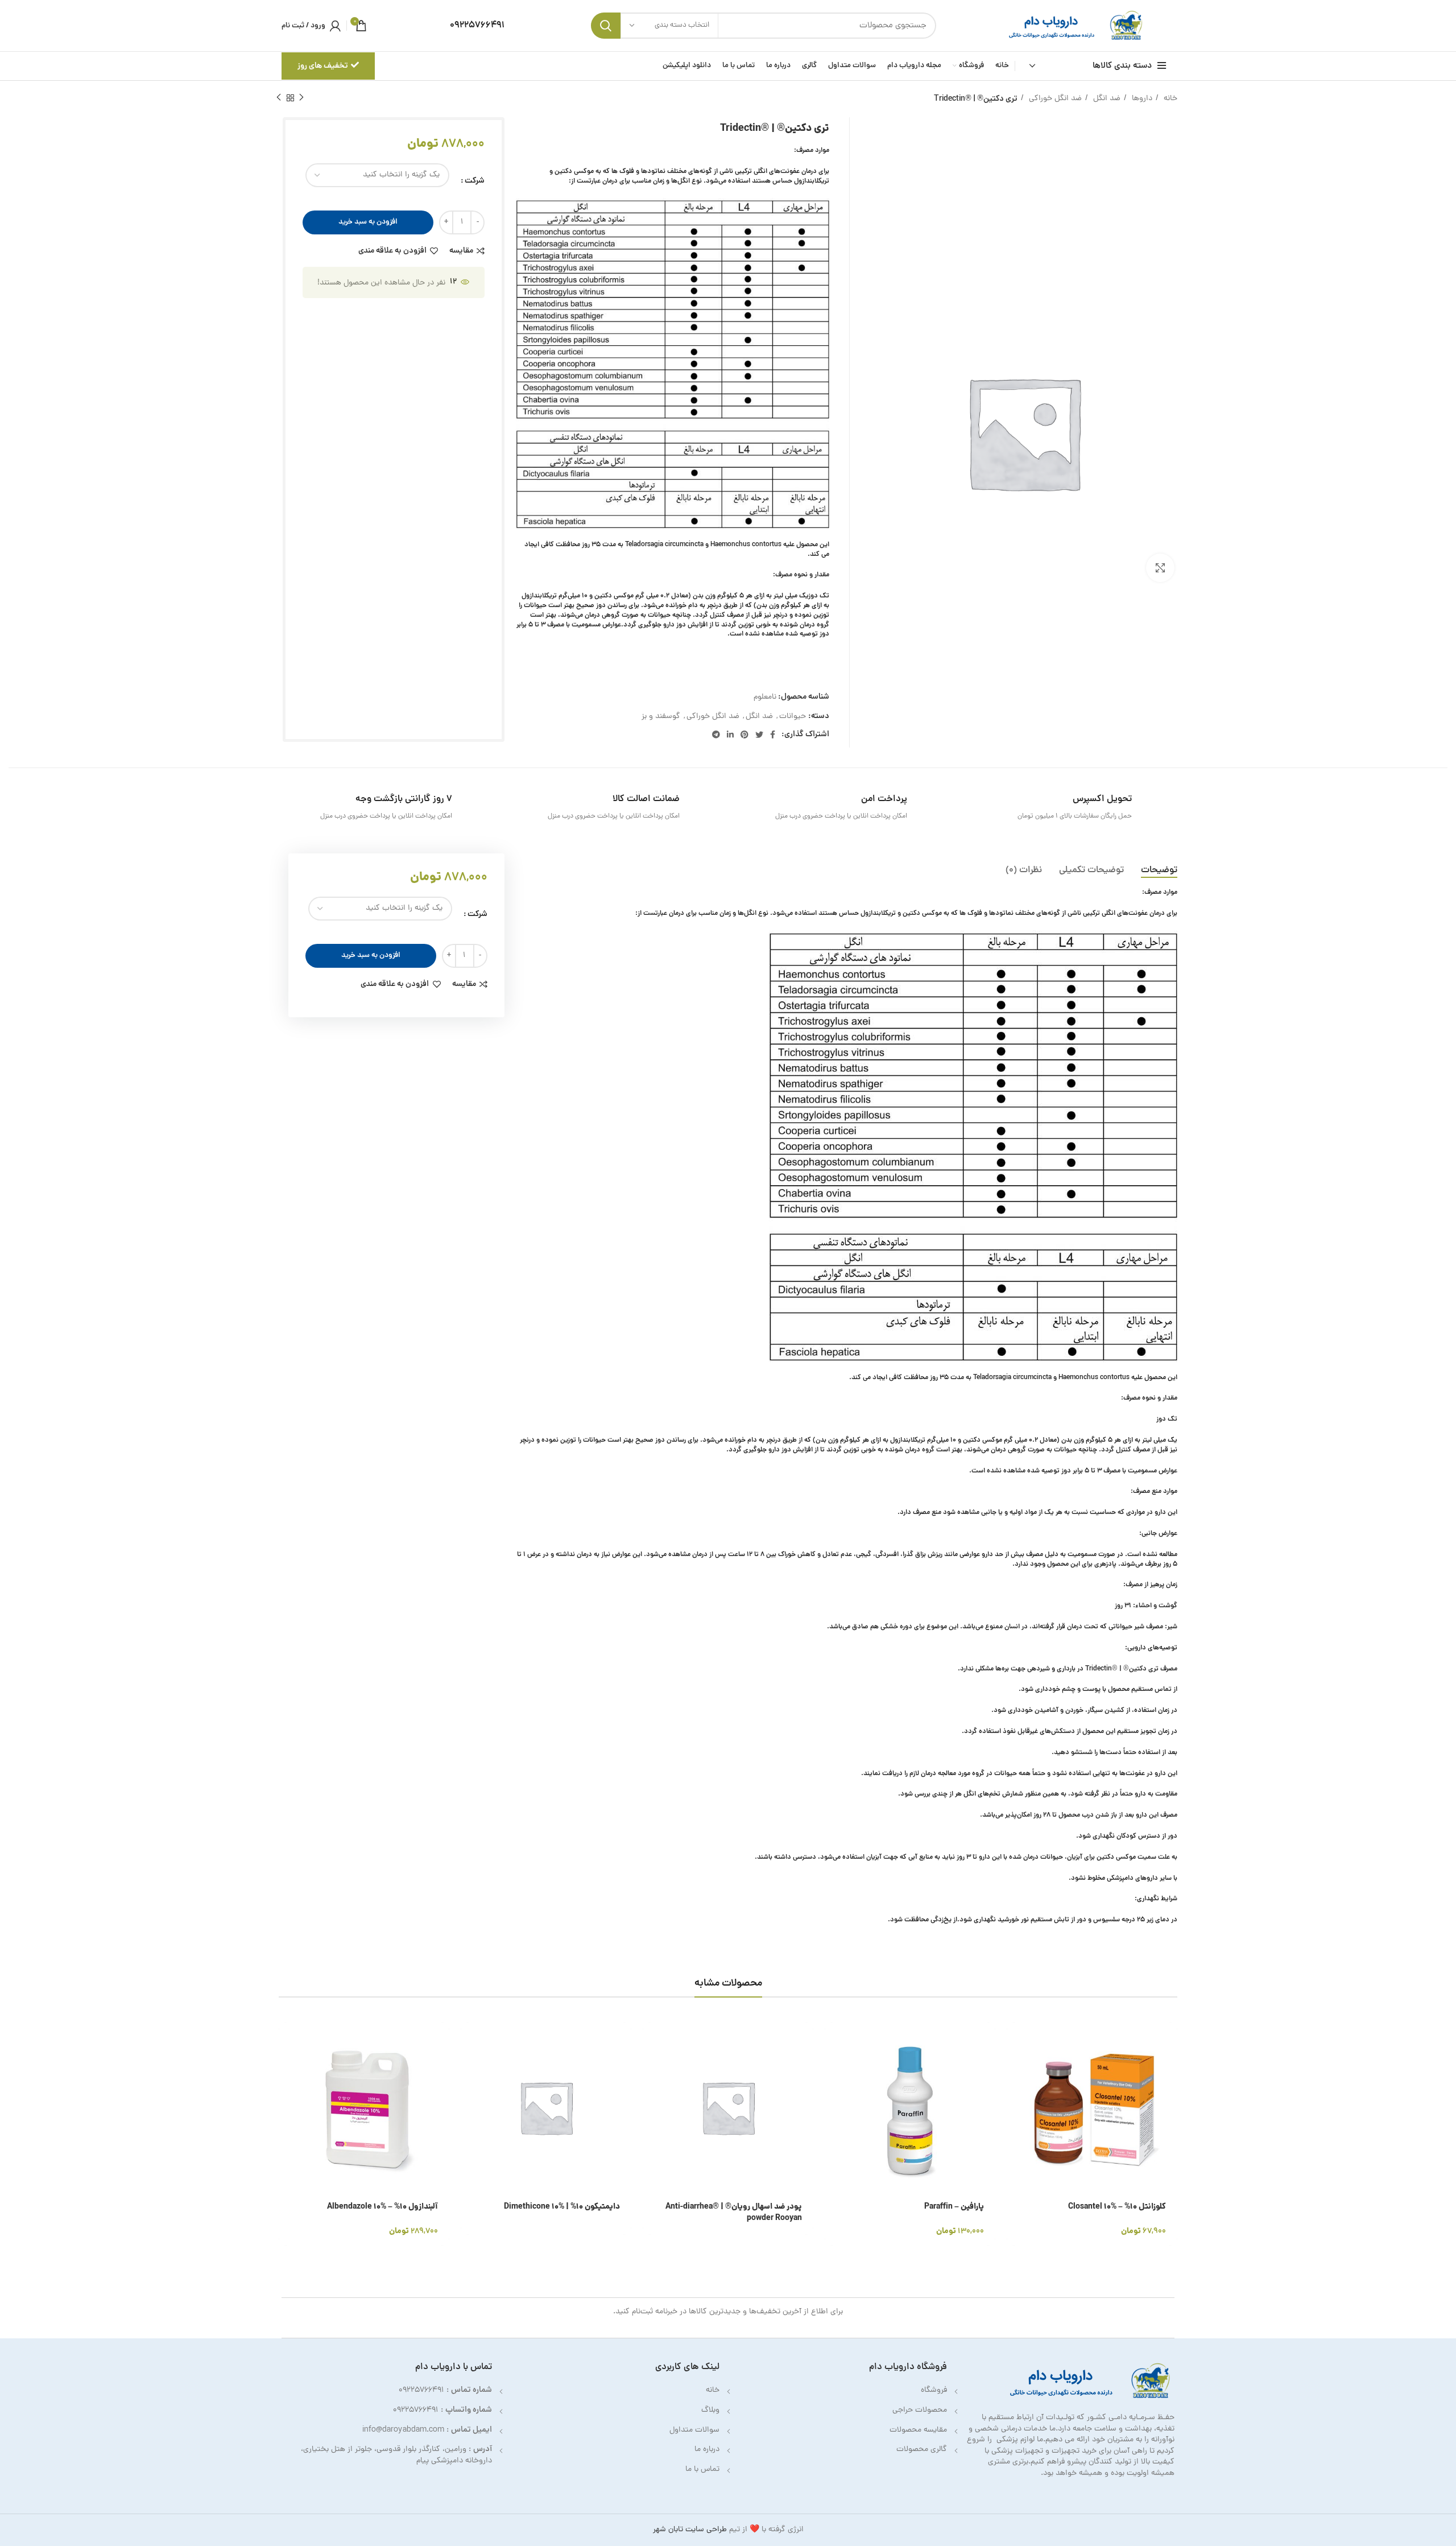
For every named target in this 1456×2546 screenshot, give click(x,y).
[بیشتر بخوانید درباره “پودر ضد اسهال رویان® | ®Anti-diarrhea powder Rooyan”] (651, 2040)
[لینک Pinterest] (744, 734)
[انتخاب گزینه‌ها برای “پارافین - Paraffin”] (833, 2040)
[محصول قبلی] (301, 98)
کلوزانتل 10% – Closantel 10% (1117, 2207)
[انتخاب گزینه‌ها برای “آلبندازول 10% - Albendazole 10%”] (287, 2040)
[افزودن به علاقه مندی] (1015, 2117)
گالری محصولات (922, 2450)
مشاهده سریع (1015, 2066)
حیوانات (793, 717)
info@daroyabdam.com (403, 2430)
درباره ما (707, 2450)
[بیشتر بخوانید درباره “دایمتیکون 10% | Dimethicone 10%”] (469, 2040)
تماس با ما (702, 2469)
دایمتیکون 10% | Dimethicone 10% (562, 2207)
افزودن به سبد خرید (368, 222)
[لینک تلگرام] (716, 734)
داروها (1141, 99)
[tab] (1159, 871)
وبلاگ (710, 2410)
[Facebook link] (773, 734)
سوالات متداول (694, 2430)
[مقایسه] (1015, 2092)
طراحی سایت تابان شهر (690, 2530)
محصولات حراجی (920, 2410)
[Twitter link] (759, 734)
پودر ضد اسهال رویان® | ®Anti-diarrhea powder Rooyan (734, 2213)
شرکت (475, 181)
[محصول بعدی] (279, 98)
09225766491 (421, 2390)
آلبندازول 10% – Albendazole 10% (382, 2207)
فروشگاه (934, 2390)
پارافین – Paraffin (954, 2207)
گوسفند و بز (661, 717)
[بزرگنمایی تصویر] (1160, 568)
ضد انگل (1106, 99)
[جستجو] (606, 26)
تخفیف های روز (323, 66)
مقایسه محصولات (918, 2430)
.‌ (1077, 1836)
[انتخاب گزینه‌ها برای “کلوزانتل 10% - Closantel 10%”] (1015, 2040)
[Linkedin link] (730, 734)
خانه (1169, 99)
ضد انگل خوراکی (1054, 99)
